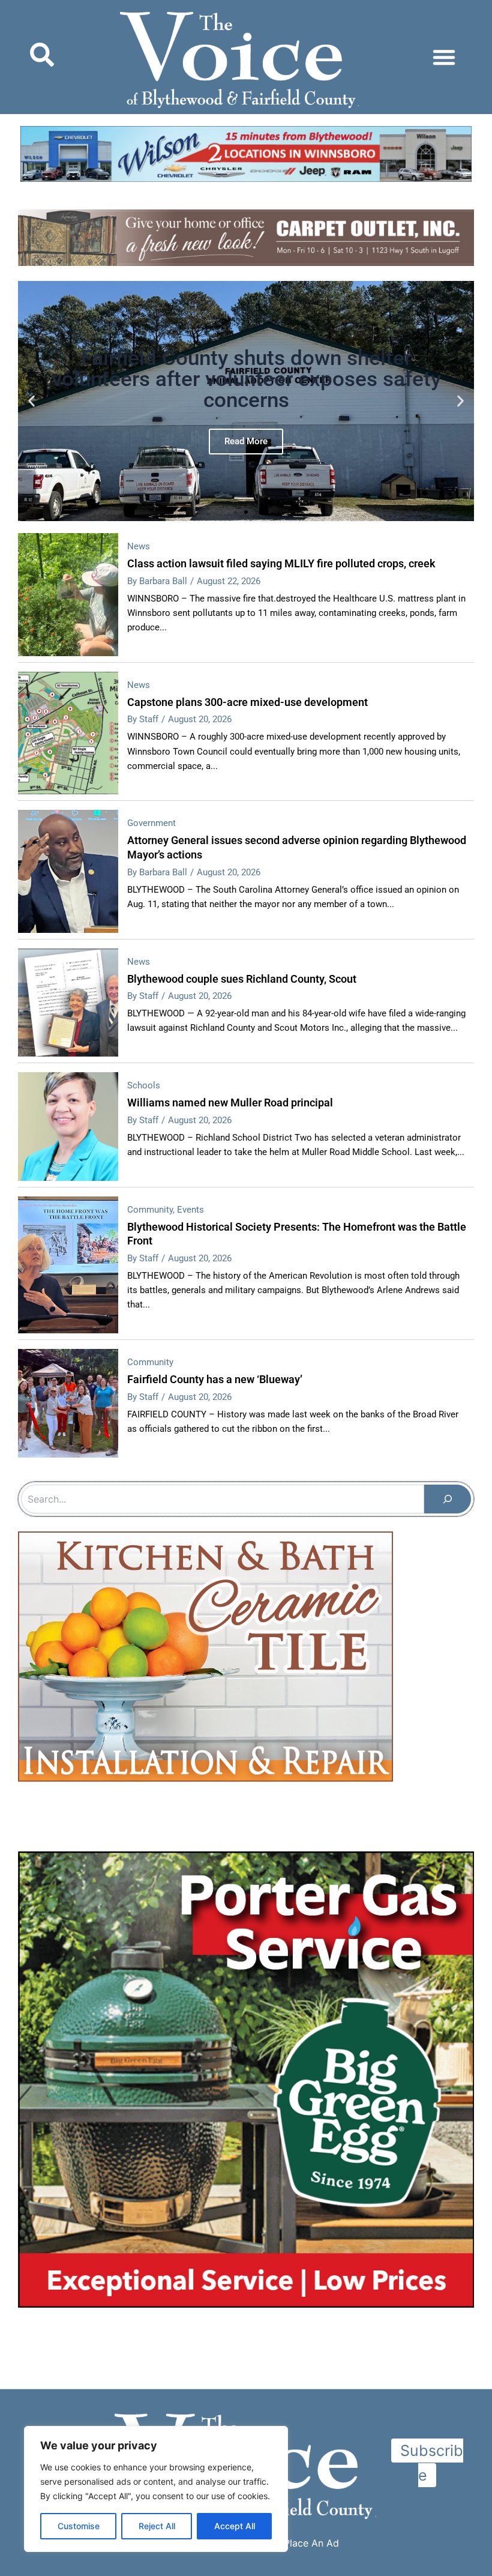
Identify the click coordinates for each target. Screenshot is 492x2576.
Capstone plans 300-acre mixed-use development (247, 702)
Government (151, 823)
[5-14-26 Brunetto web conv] (205, 2038)
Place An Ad (311, 2543)
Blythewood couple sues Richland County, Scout (242, 979)
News (139, 546)
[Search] (448, 1499)
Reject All (157, 2526)
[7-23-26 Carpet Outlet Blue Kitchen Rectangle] (246, 1683)
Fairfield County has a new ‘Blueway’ (215, 1379)
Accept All (235, 2526)
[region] (156, 2489)
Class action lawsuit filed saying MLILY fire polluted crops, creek (281, 563)
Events (190, 1210)
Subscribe (432, 2463)
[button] (444, 57)
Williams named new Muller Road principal (230, 1102)
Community (150, 1210)
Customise (79, 2526)
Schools (144, 1085)
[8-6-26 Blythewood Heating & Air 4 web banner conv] (246, 155)
